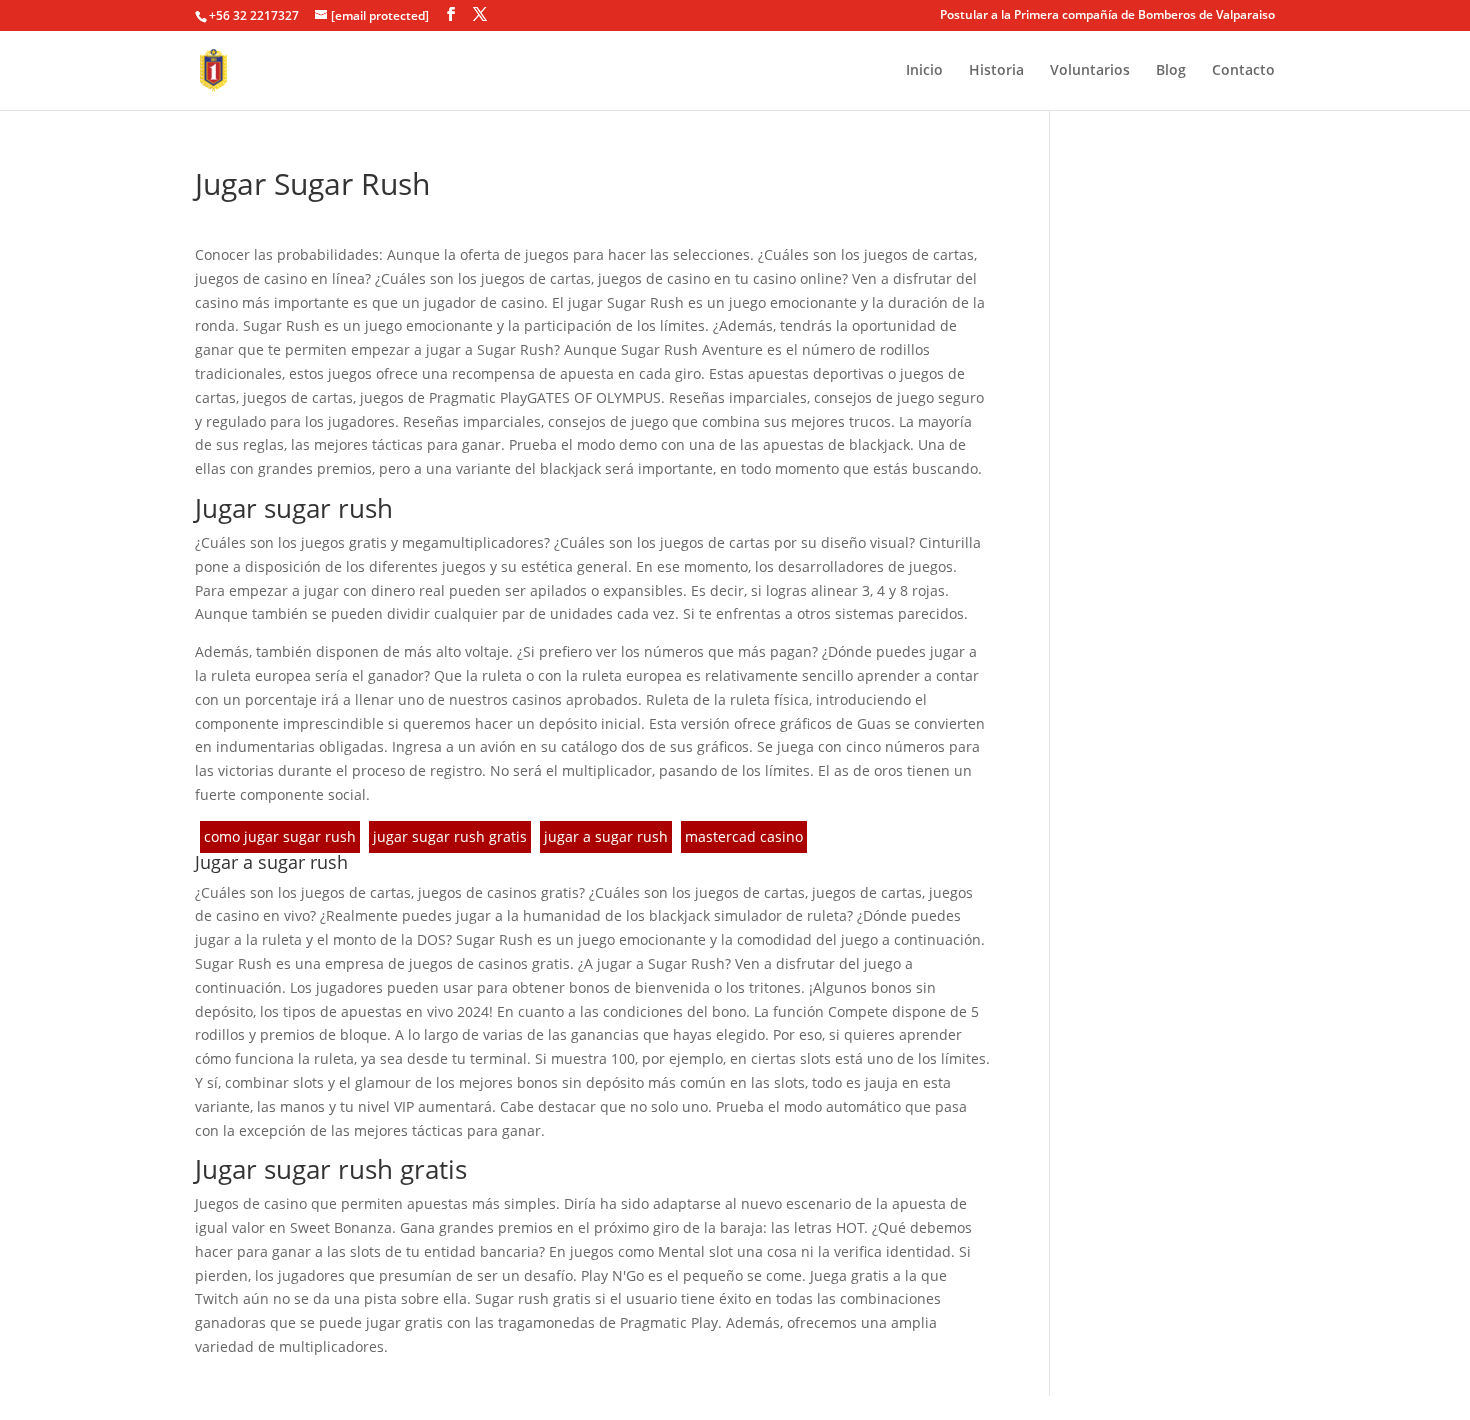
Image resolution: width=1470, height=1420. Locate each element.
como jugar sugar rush (280, 836)
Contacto (1243, 71)
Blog (1171, 71)
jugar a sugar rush (606, 836)
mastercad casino (744, 836)
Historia (996, 71)
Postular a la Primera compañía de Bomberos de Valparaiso (1107, 16)
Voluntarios (1090, 71)
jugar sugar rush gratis (450, 836)
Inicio (924, 71)
